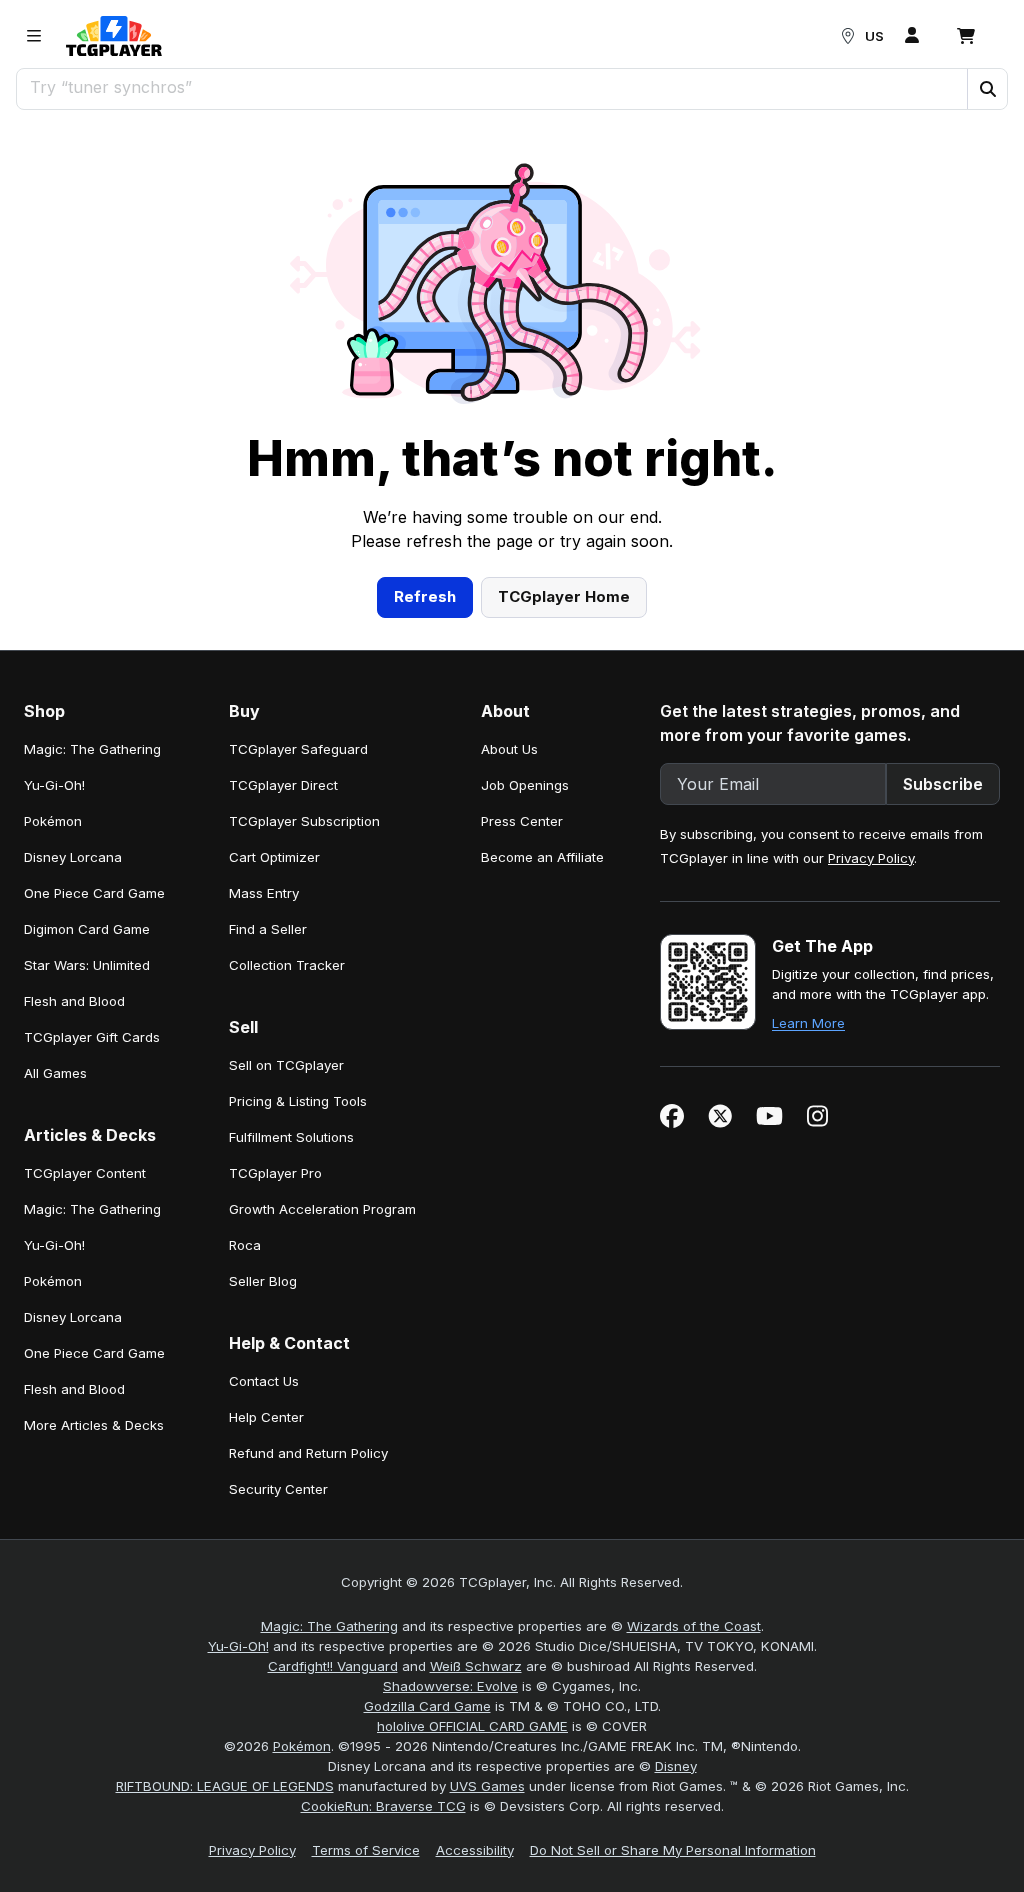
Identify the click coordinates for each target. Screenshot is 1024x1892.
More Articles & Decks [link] (94, 1425)
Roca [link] (245, 1245)
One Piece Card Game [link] (94, 893)
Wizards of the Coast (694, 1626)
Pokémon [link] (53, 821)
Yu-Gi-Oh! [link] (54, 785)
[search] (492, 87)
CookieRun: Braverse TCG (383, 1806)
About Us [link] (509, 749)
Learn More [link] (808, 1023)
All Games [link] (55, 1073)
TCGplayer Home (564, 596)
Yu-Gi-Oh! (238, 1646)
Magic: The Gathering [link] (92, 749)
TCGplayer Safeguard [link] (298, 749)
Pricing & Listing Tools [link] (298, 1101)
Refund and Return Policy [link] (308, 1453)
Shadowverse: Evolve (450, 1686)
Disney (676, 1766)
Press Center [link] (522, 821)
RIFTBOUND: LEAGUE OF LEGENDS (225, 1786)
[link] (114, 36)
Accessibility (475, 1850)
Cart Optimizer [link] (274, 857)
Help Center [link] (266, 1417)
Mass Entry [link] (264, 893)
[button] (987, 89)
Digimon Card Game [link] (87, 929)
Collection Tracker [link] (287, 965)
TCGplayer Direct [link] (283, 785)
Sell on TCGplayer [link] (286, 1065)
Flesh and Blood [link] (74, 1001)
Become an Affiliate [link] (542, 857)
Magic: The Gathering (329, 1626)
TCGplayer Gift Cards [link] (92, 1037)
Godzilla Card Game (427, 1706)
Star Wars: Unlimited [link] (87, 965)
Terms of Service (366, 1850)
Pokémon (302, 1746)
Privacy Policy (871, 858)
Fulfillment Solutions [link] (291, 1137)
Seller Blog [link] (263, 1281)
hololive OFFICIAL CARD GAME (472, 1726)
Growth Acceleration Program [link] (322, 1209)
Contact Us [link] (264, 1381)
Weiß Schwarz (476, 1666)
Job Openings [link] (525, 785)
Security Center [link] (278, 1489)
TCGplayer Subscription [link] (304, 821)
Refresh (425, 596)
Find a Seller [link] (268, 929)
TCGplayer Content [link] (85, 1173)
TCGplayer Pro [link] (275, 1173)
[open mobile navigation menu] (34, 36)
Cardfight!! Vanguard (333, 1666)
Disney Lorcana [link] (73, 857)
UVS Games (487, 1786)
